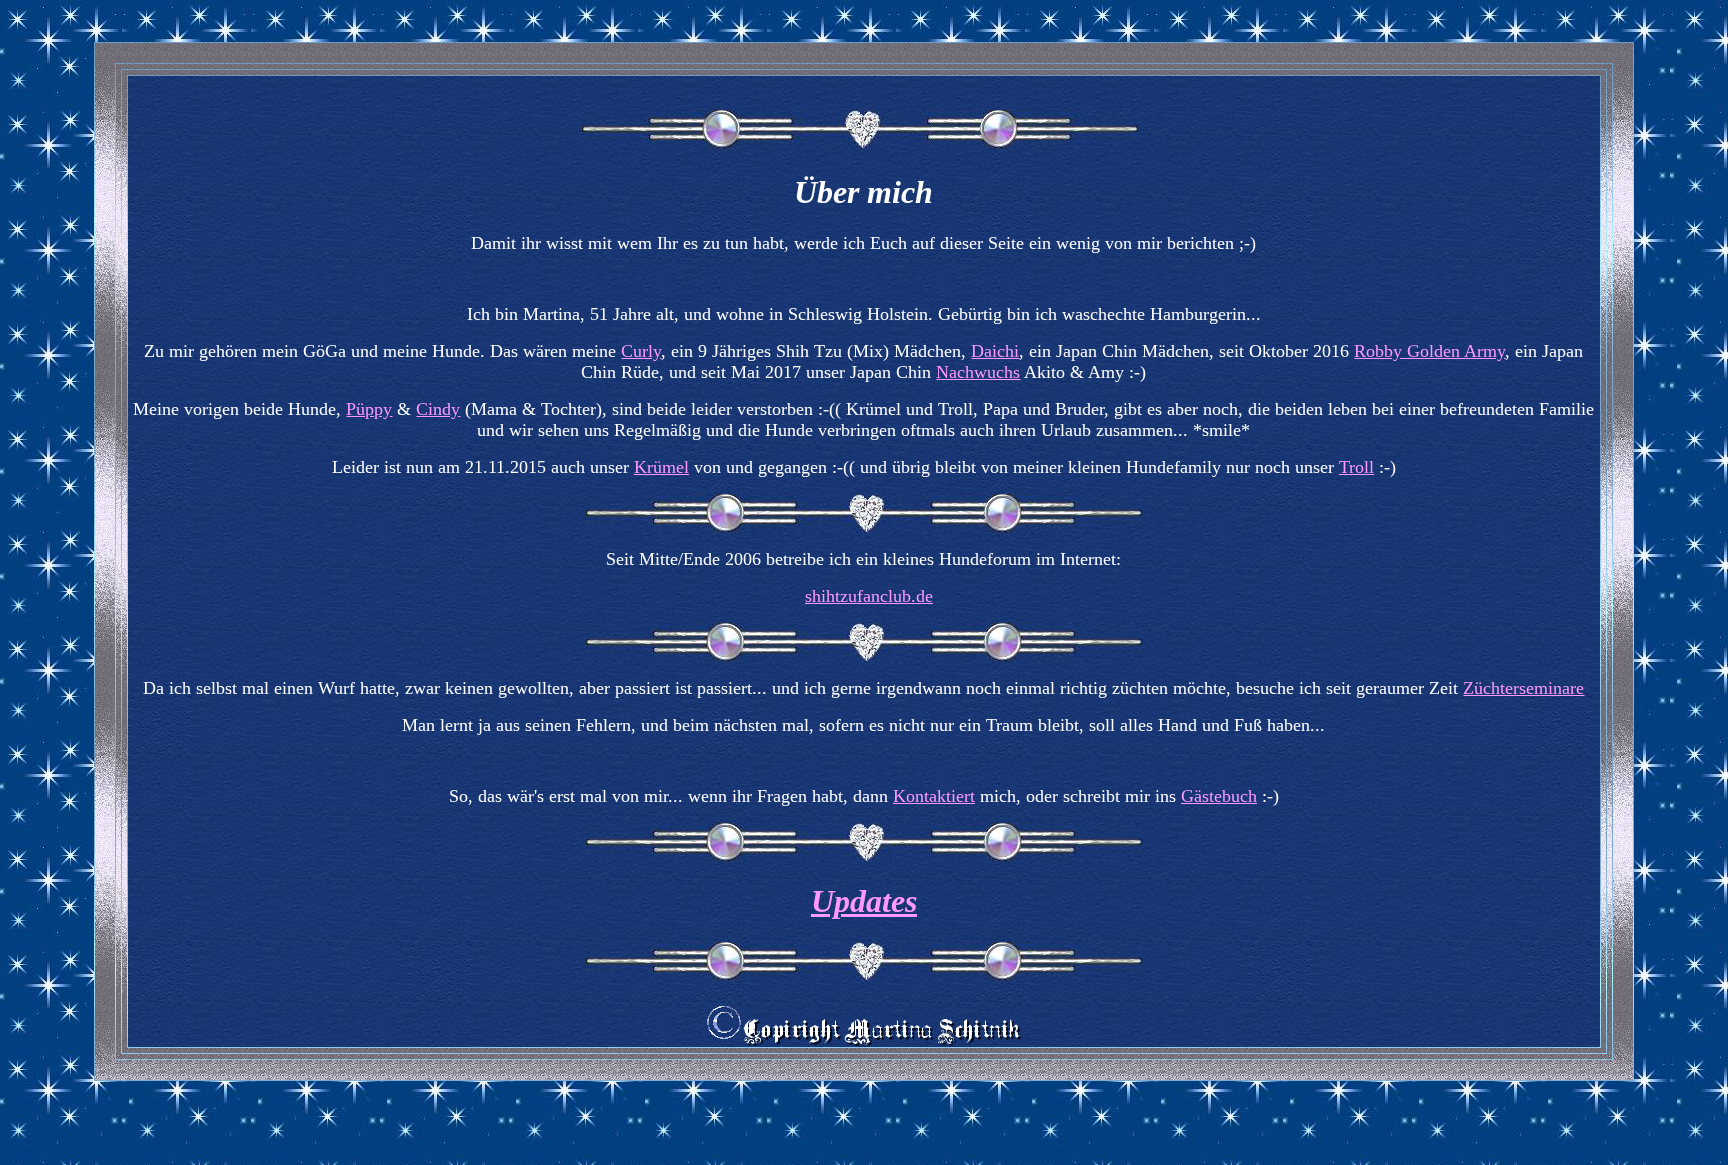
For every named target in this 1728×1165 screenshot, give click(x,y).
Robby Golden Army (1429, 351)
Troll (1356, 467)
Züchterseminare (1523, 688)
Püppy (369, 409)
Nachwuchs (978, 372)
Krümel (661, 467)
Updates (864, 901)
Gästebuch (1219, 796)
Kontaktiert (934, 796)
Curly (641, 351)
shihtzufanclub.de (869, 596)
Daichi (995, 351)
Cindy (438, 409)
